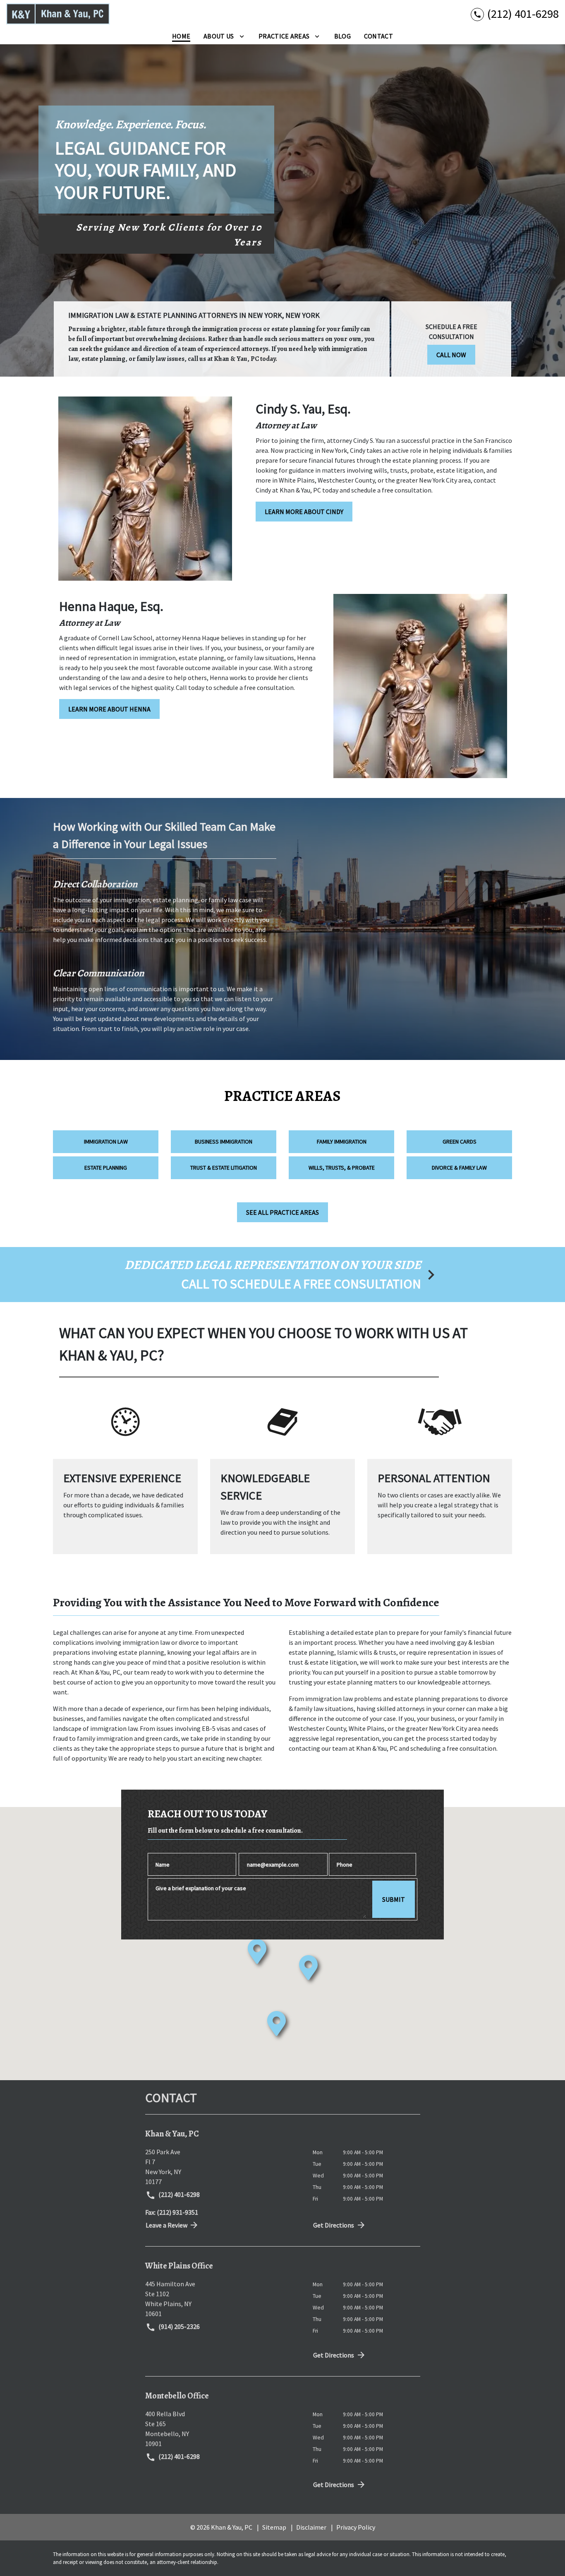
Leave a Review (166, 2225)
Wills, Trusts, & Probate (342, 1168)
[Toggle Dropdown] (242, 36)
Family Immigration (342, 1141)
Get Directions (334, 2225)
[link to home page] (58, 14)
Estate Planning (106, 1168)
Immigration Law (106, 1141)
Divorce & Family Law (459, 1168)
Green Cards (460, 1141)
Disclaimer (311, 2527)
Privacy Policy (356, 2527)
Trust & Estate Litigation (224, 1168)
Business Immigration (224, 1141)
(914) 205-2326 (178, 2326)
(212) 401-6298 (178, 2194)
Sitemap (274, 2527)
